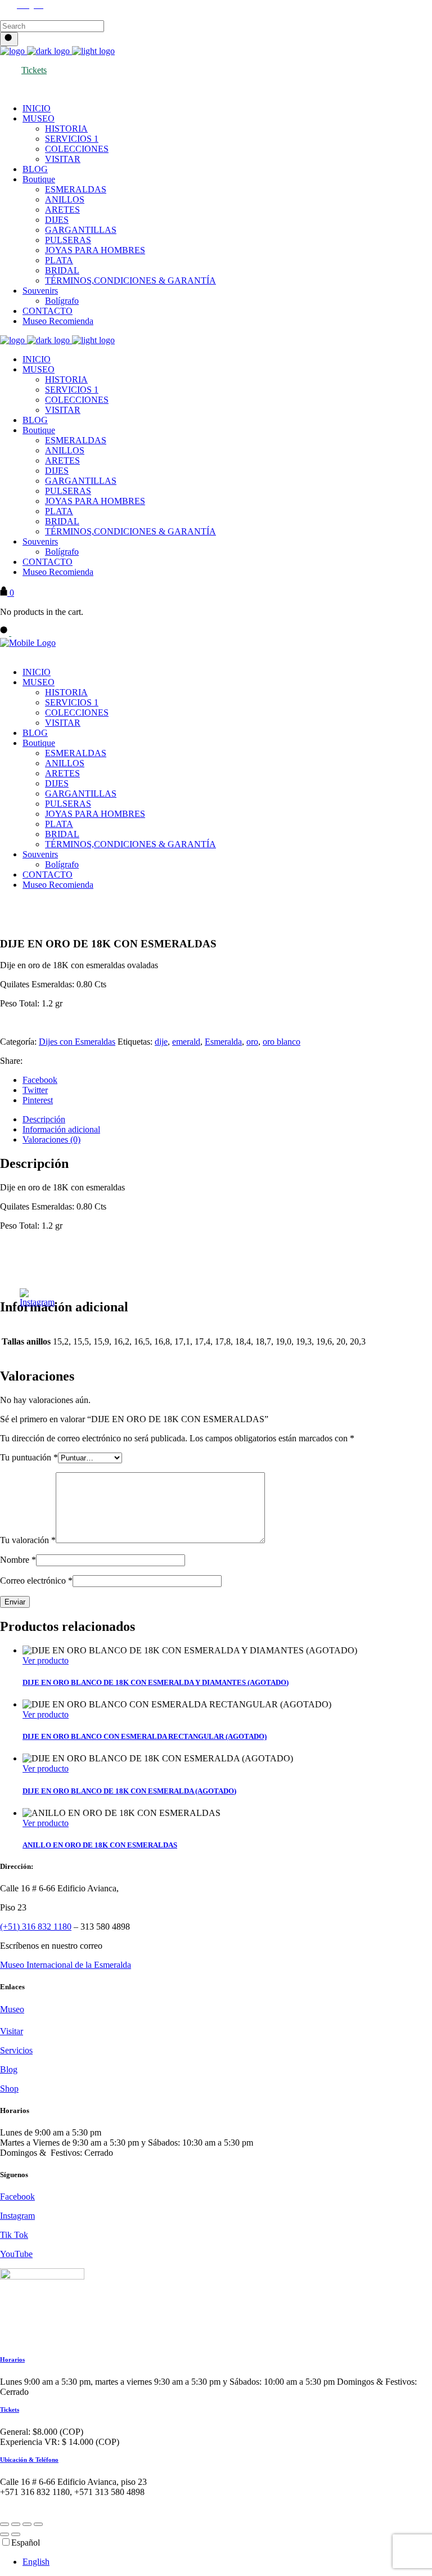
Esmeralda (223, 1042)
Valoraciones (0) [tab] (51, 1139)
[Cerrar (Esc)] (38, 2524)
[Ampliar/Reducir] (4, 2524)
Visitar (12, 2031)
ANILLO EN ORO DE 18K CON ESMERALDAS (100, 1845)
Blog (9, 2069)
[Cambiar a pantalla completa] (16, 2524)
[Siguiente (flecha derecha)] (16, 2534)
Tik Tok (14, 2235)
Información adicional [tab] (61, 1129)
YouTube (16, 2254)
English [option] (36, 2562)
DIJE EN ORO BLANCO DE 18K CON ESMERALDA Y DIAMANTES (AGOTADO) (156, 1682)
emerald (186, 1042)
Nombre (18, 1560)
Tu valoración (28, 1540)
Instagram (17, 2216)
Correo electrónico (36, 1581)
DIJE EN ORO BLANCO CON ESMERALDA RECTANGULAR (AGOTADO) (145, 1736)
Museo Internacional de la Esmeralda (66, 1965)
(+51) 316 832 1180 (36, 1927)
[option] (227, 2562)
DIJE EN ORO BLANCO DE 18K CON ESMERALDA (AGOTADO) (129, 1791)
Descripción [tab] (44, 1119)
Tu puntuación (29, 1457)
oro (252, 1042)
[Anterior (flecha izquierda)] (4, 2534)
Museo (12, 2009)
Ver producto (46, 1660)
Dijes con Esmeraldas (77, 1042)
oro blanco (282, 1042)
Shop (9, 2089)
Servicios (16, 2050)
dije (161, 1042)
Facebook (17, 2197)
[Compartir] (27, 2524)
